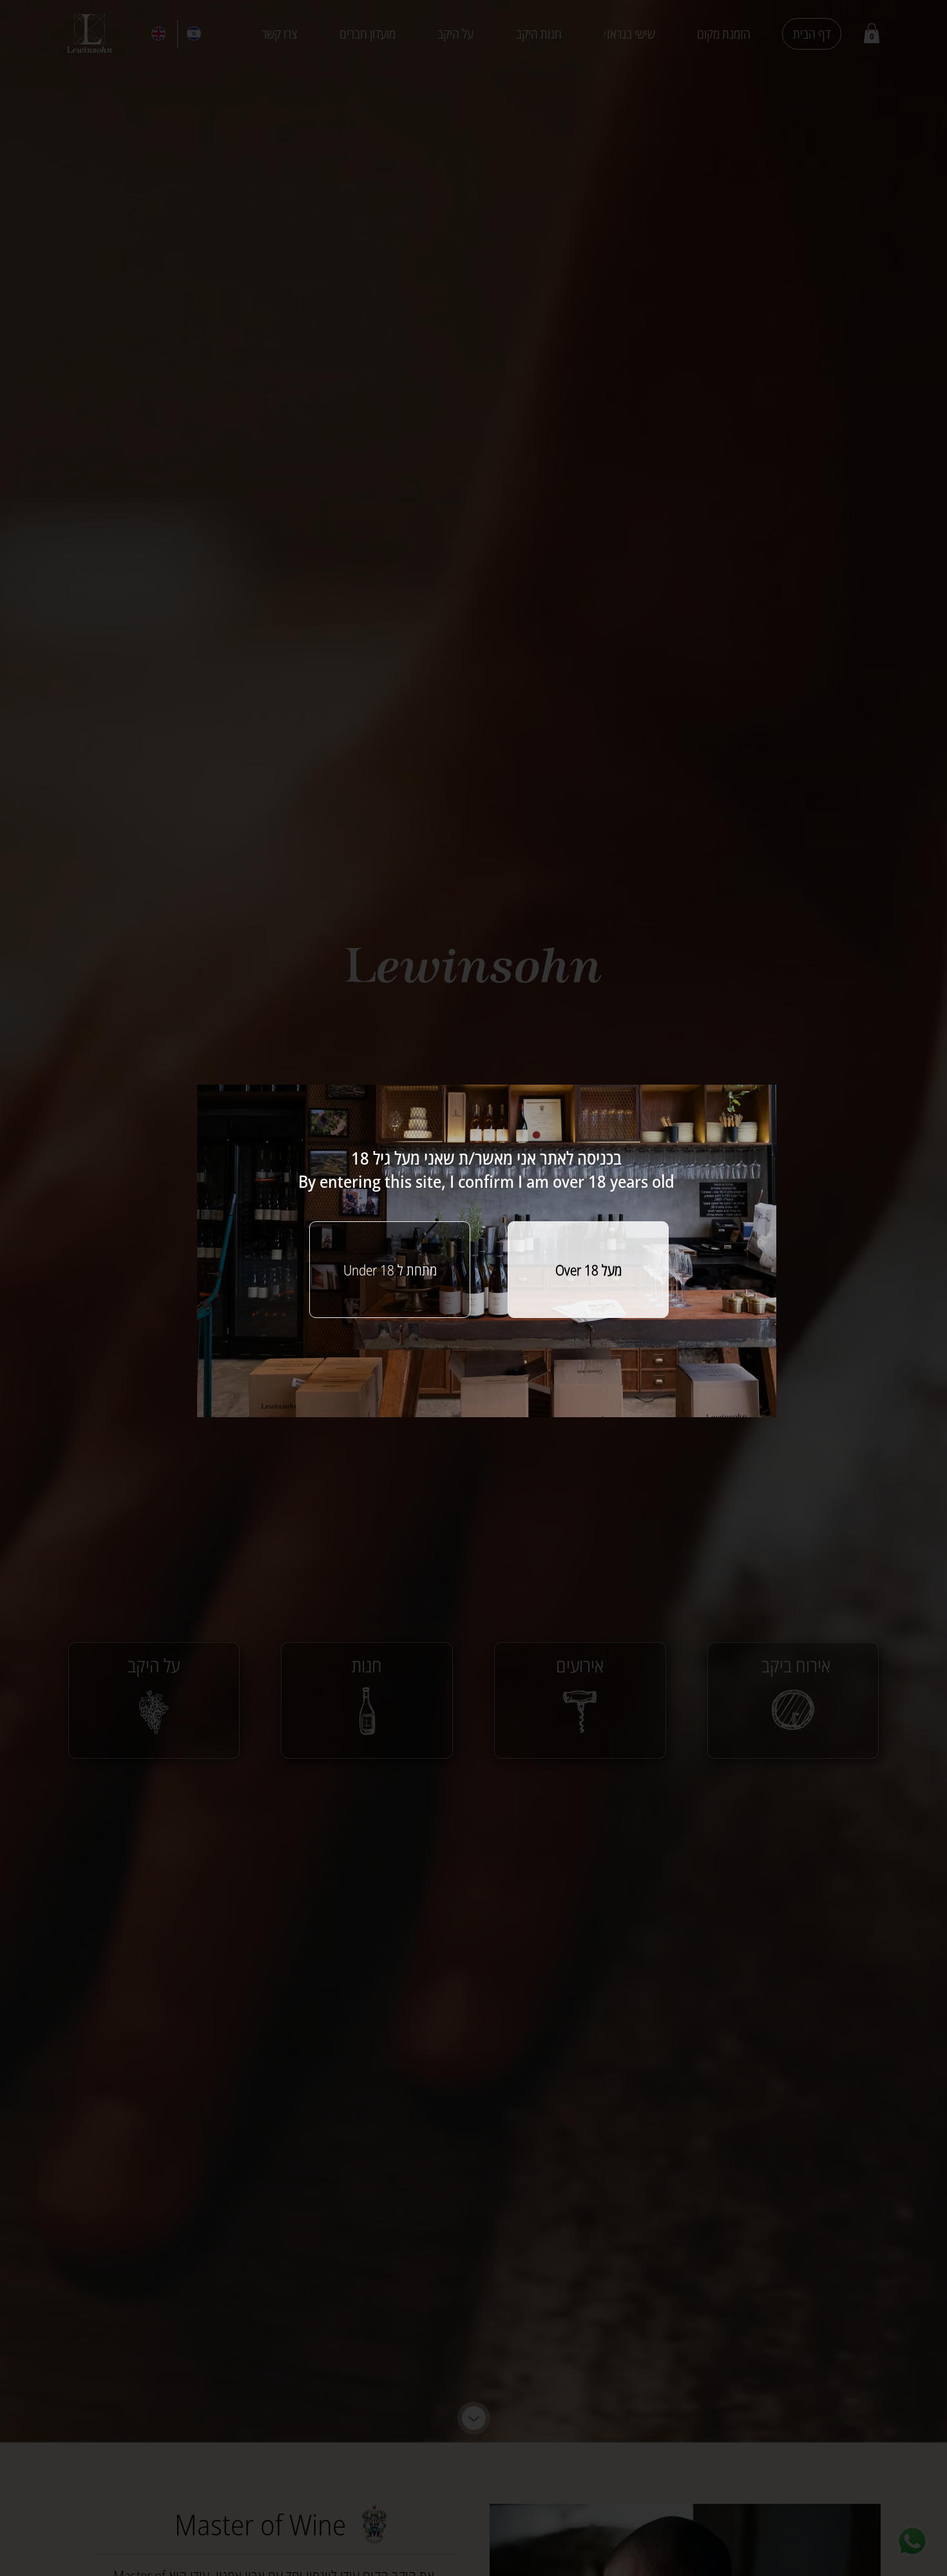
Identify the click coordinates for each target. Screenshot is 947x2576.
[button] (588, 1270)
